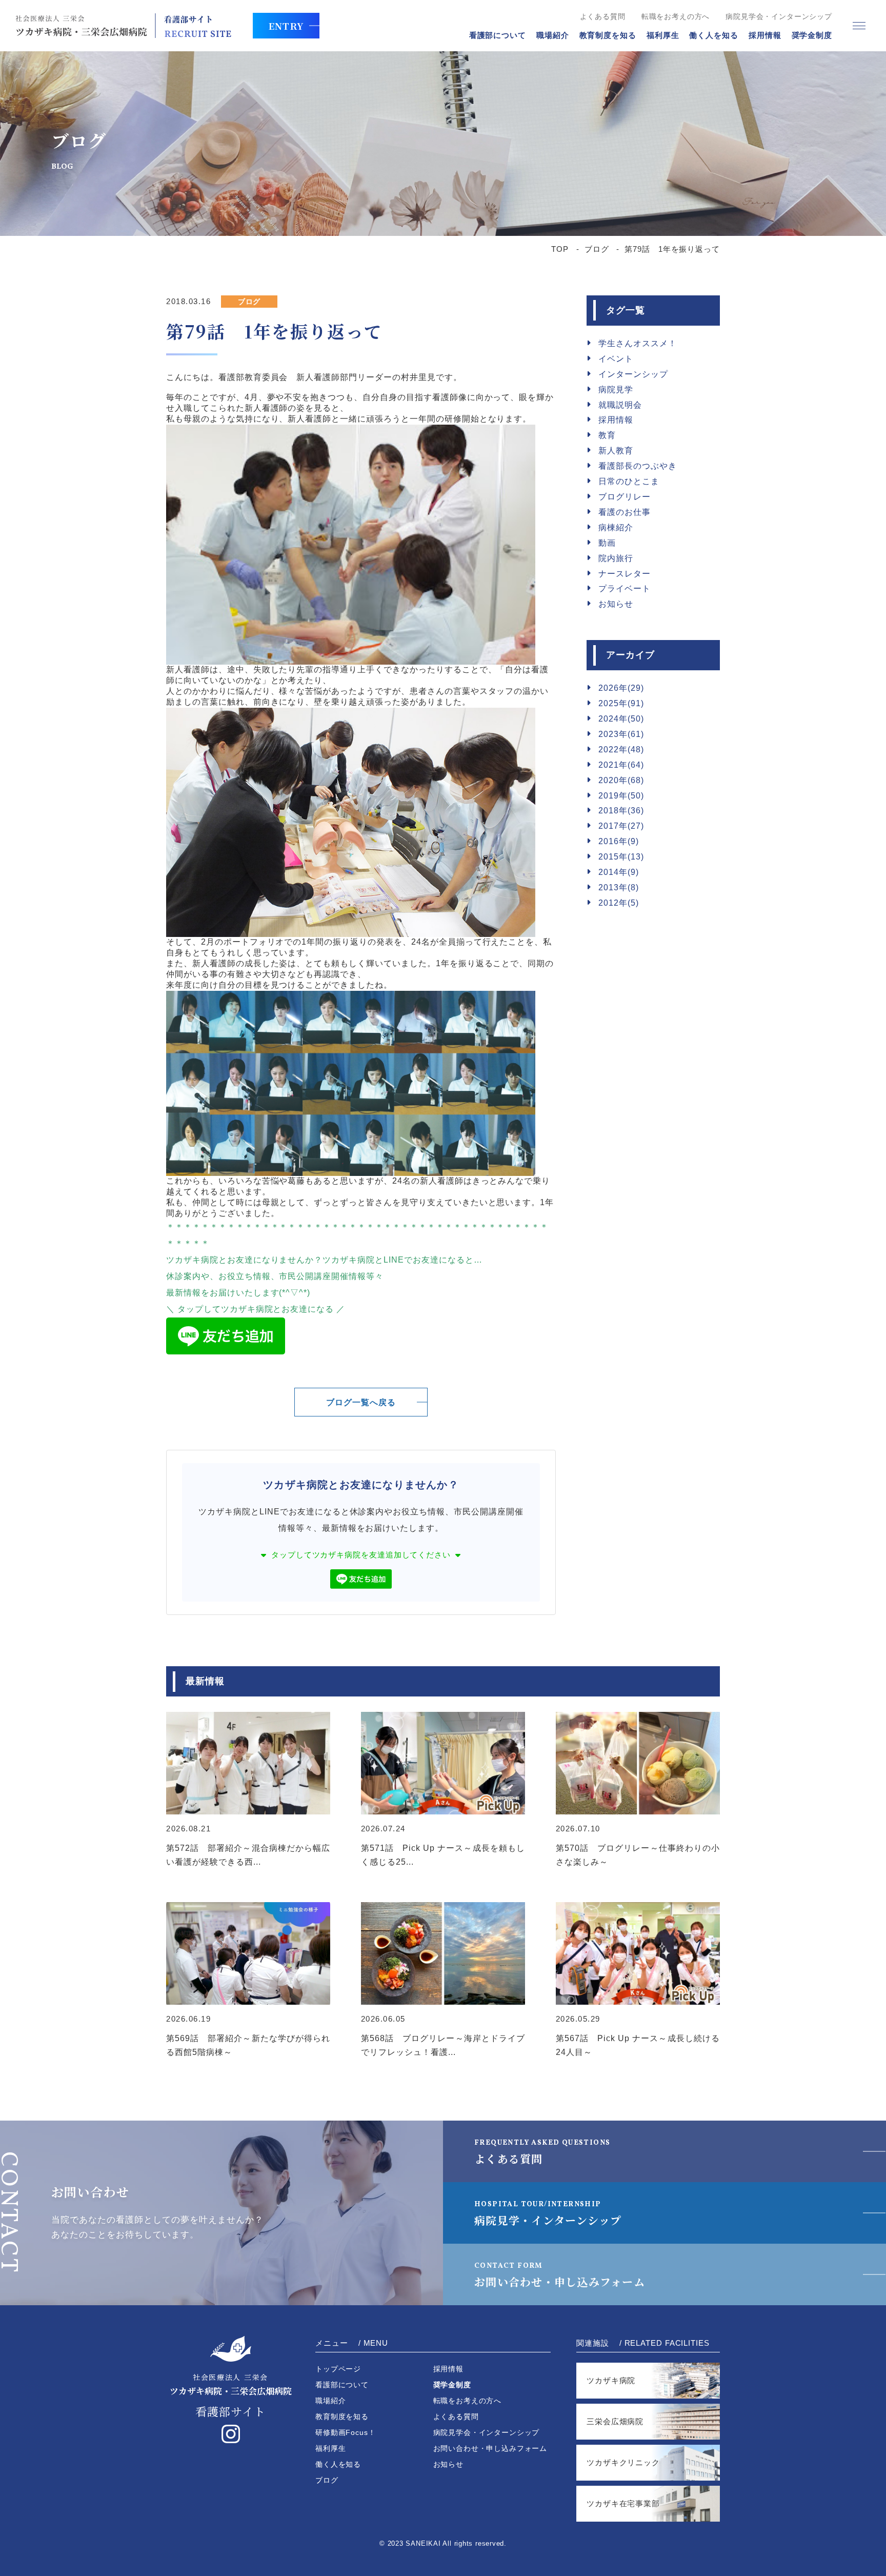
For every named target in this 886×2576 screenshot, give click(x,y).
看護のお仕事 (625, 512)
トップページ (338, 2369)
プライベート (625, 588)
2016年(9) (619, 841)
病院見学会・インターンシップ (779, 16)
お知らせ (616, 604)
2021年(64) (621, 765)
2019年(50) (621, 796)
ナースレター (625, 574)
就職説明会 (620, 405)
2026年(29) (621, 688)
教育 (607, 435)
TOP (560, 249)
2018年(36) (621, 811)
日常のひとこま (629, 481)
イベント (616, 359)
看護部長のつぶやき (638, 466)
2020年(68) (621, 780)
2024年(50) (621, 719)
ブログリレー (625, 497)
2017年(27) (621, 826)
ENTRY (286, 26)
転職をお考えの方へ (676, 16)
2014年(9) (619, 872)
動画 (607, 543)
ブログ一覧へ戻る (361, 1402)
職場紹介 (553, 35)
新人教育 (616, 451)
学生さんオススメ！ (638, 343)
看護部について (498, 35)
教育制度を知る (608, 35)
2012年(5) (619, 903)
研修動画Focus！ (345, 2432)
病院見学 (616, 390)
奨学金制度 (812, 35)
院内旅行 (616, 558)
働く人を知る (713, 35)
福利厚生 (663, 35)
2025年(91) (621, 703)
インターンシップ (633, 374)
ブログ (597, 249)
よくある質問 (603, 16)
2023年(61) (621, 734)
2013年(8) (619, 887)
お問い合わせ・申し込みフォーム (560, 2275)
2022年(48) (621, 750)
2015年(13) (621, 857)
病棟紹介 (616, 527)
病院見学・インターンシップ (548, 2214)
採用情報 (765, 35)
